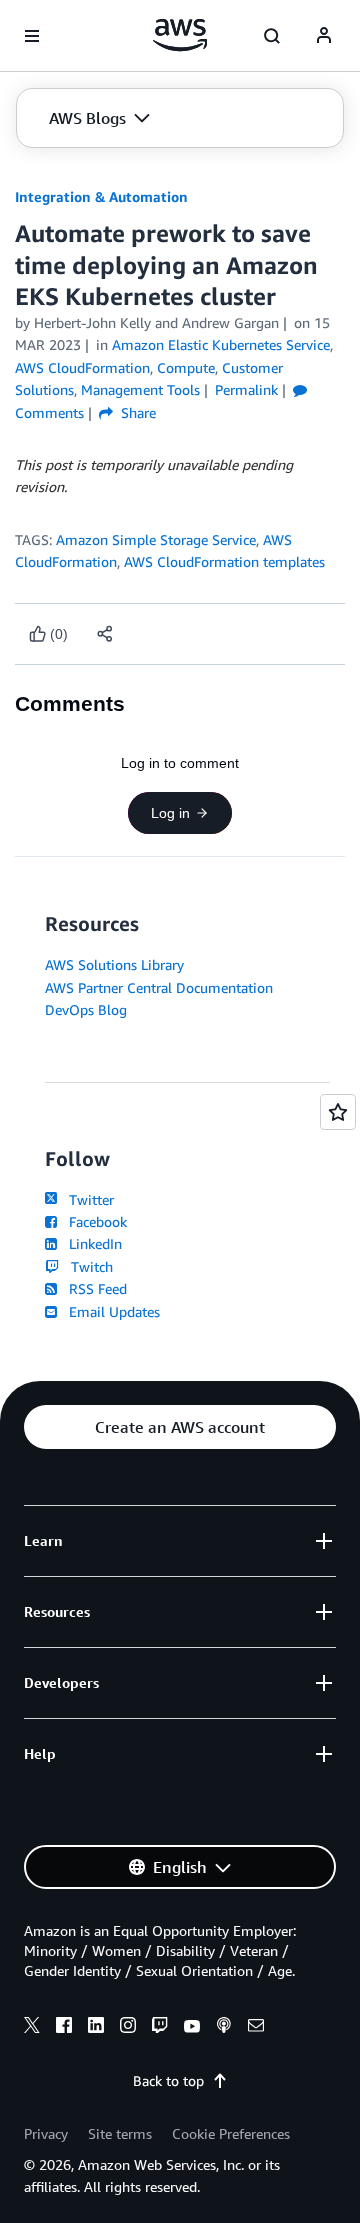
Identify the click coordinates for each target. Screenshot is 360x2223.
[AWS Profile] (324, 36)
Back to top (168, 2080)
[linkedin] (96, 2028)
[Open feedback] (338, 1112)
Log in (170, 813)
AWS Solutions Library (114, 964)
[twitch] (160, 2028)
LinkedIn (91, 1243)
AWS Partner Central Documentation (159, 987)
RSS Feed (94, 1288)
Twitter (87, 1199)
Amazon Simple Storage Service (156, 539)
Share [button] (136, 412)
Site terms (120, 2133)
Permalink (246, 389)
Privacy (46, 2133)
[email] (256, 2028)
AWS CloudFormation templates (224, 561)
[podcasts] (224, 2028)
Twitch (88, 1266)
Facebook (94, 1221)
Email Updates (110, 1311)
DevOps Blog (86, 1009)
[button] (99, 118)
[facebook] (64, 2028)
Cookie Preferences (231, 2133)
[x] (32, 2028)
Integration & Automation (101, 196)
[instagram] (128, 2028)
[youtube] (192, 2028)
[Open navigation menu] (32, 36)
